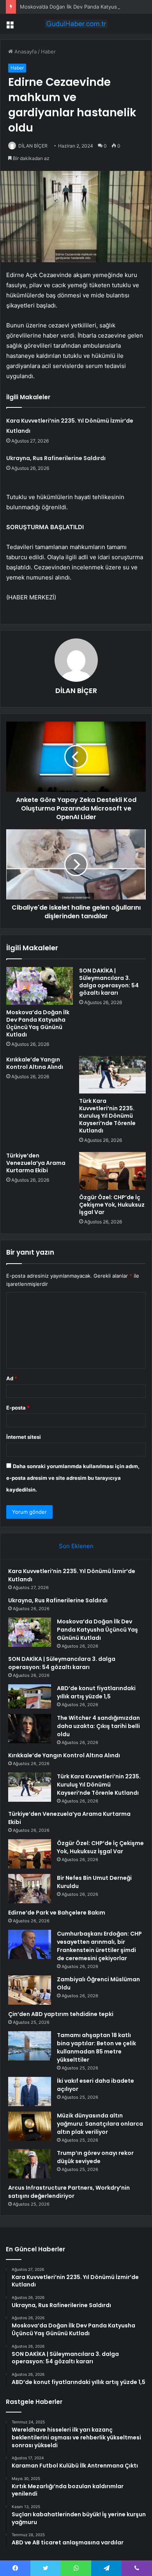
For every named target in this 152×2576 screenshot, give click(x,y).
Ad (12, 1378)
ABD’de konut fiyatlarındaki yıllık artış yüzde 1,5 (96, 1692)
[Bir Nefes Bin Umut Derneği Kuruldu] (30, 1889)
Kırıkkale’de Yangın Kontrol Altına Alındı (35, 1063)
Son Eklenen (76, 1546)
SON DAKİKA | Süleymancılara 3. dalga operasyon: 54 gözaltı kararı (109, 982)
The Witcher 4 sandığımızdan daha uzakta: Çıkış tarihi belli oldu (98, 1726)
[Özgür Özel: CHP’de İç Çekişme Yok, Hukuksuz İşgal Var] (112, 1171)
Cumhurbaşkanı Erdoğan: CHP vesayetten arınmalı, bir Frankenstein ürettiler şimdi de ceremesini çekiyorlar (99, 1946)
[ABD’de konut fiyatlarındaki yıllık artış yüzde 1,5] (30, 1696)
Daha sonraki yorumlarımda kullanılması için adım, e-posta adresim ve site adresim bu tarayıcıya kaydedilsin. (73, 1478)
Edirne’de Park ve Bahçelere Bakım (57, 1913)
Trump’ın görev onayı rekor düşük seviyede (95, 2157)
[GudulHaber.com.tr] (76, 24)
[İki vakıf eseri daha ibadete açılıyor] (30, 2092)
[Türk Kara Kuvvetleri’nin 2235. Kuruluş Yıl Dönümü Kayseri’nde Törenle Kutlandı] (112, 1075)
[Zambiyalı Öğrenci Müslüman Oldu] (30, 1990)
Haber (48, 52)
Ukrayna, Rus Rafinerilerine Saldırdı (56, 458)
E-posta (18, 1408)
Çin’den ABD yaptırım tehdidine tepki (61, 2014)
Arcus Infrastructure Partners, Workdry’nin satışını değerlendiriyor (69, 2192)
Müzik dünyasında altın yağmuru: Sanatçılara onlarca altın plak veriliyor (100, 2124)
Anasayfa (25, 52)
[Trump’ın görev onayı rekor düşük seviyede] (30, 2164)
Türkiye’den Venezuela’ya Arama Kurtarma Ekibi (36, 1163)
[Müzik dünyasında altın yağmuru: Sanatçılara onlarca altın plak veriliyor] (30, 2126)
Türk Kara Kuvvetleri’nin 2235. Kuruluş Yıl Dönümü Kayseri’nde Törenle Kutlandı (107, 1116)
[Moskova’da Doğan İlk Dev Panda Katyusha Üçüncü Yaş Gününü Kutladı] (40, 986)
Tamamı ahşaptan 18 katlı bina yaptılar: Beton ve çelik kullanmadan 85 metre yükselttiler (96, 2047)
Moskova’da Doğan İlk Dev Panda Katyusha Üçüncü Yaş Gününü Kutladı (38, 1023)
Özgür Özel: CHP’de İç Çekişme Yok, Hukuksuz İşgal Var (112, 1205)
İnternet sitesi (24, 1437)
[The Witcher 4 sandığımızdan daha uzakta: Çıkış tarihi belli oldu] (30, 1729)
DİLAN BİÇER (33, 146)
